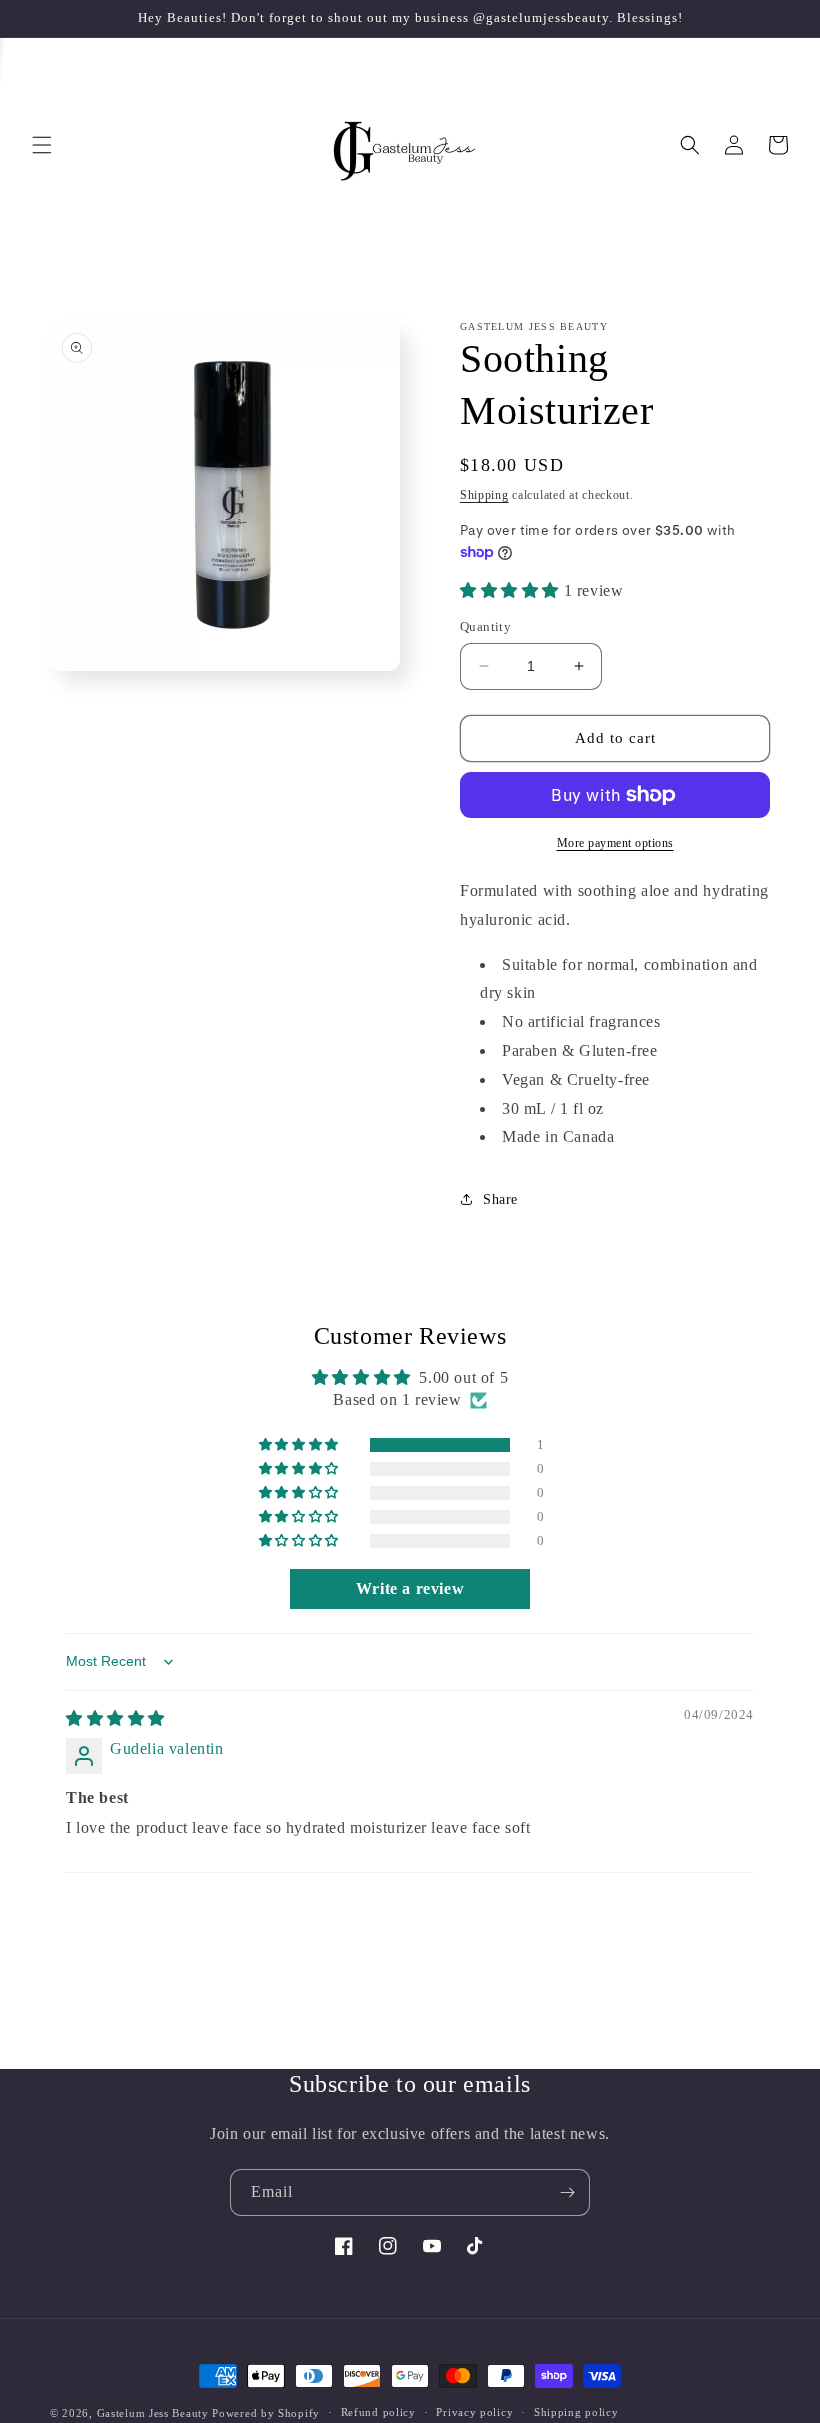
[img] (115, 1718)
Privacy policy (474, 2412)
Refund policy (378, 2412)
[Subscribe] (567, 2192)
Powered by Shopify (266, 2413)
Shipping (484, 495)
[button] (42, 145)
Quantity (485, 626)
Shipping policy (576, 2412)
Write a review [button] (410, 1588)
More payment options (615, 843)
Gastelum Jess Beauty (153, 2413)
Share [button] (500, 1199)
